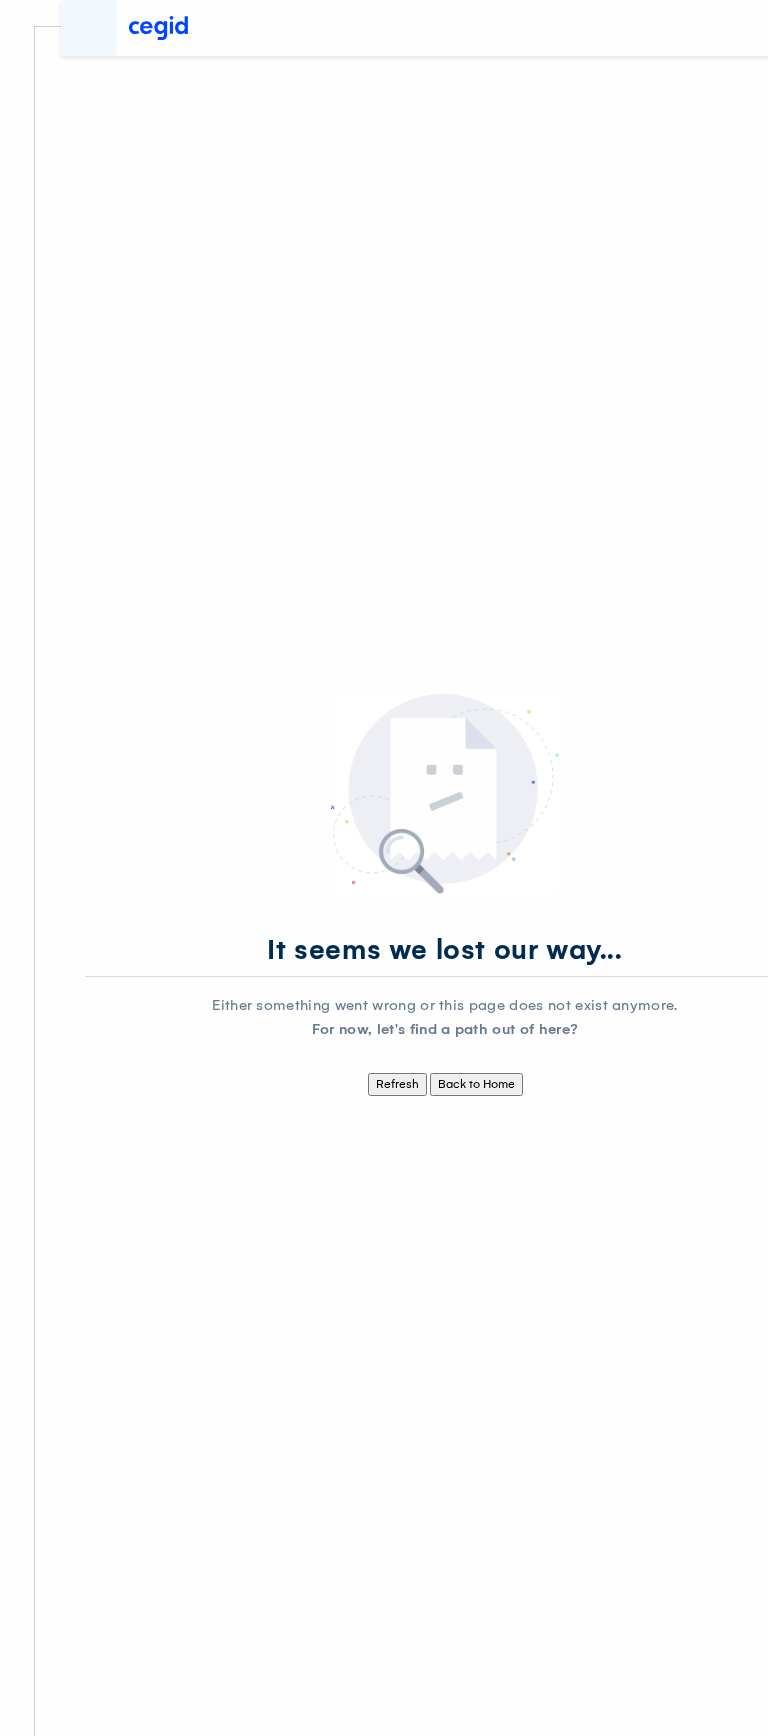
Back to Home (476, 1084)
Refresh (397, 1084)
